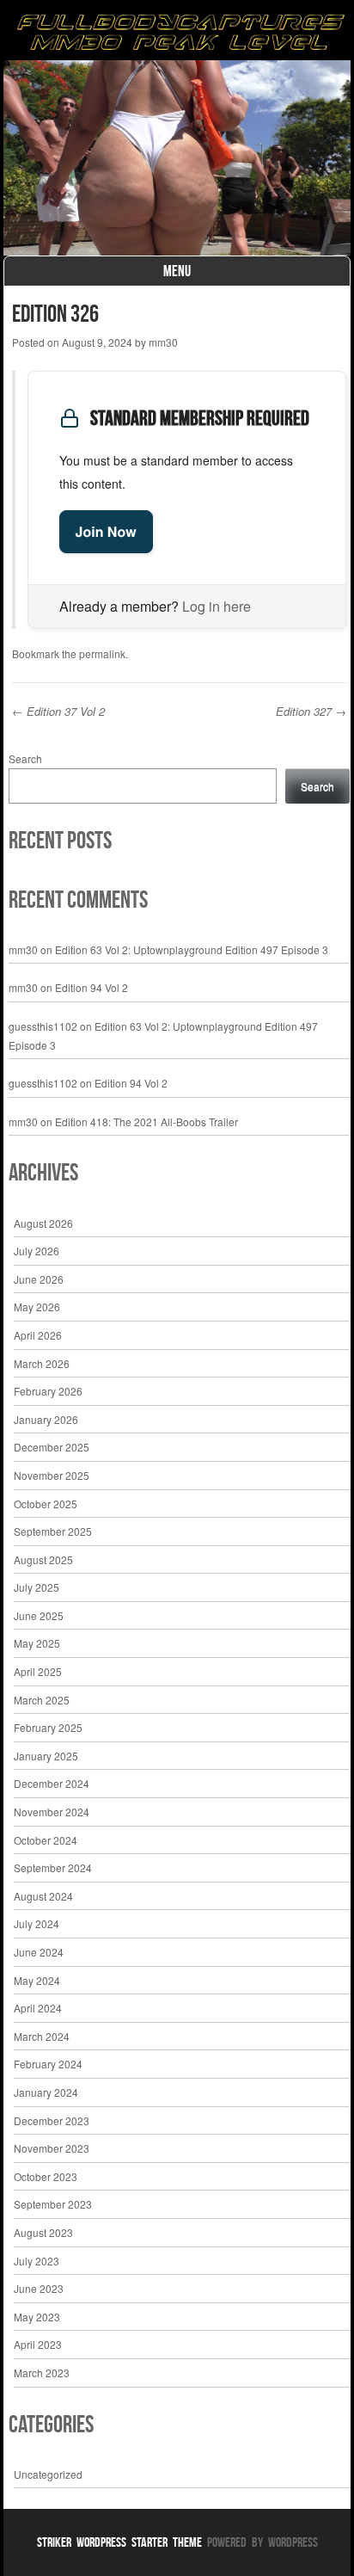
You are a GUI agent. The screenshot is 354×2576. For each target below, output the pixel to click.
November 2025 (52, 1475)
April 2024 (38, 2008)
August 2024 (43, 1896)
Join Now (106, 531)
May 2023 (37, 2317)
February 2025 (48, 1727)
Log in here (217, 606)
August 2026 (43, 1223)
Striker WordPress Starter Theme (119, 2542)
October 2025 (46, 1504)
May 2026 (37, 1306)
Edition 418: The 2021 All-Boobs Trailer (146, 1122)
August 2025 (43, 1559)
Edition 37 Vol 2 (58, 711)
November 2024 (52, 1812)
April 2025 (38, 1671)
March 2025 (42, 1700)
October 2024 (46, 1840)
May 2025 (37, 1643)
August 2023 (43, 2232)
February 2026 (48, 1391)
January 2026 (46, 1419)
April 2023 (38, 2344)
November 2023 (52, 2148)
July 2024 (37, 1923)
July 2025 (37, 1587)
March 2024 (42, 2036)
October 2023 (46, 2176)
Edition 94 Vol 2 (92, 987)
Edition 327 (311, 711)
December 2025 (52, 1447)
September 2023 (53, 2204)
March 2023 (42, 2373)
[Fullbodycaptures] (177, 34)
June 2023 (39, 2288)
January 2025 (46, 1756)
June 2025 (39, 1615)
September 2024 (53, 1867)
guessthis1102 (43, 1026)
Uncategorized (48, 2474)
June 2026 (39, 1279)
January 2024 (46, 2092)
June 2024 (39, 1952)
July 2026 (37, 1251)
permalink (102, 653)
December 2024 (52, 1783)
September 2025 (53, 1531)
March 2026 (42, 1363)
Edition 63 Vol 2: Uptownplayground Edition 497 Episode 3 (192, 949)
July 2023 (37, 2261)
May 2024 (37, 1980)
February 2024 (48, 2064)
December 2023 (52, 2120)
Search (25, 758)
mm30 (163, 342)
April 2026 (38, 1335)
